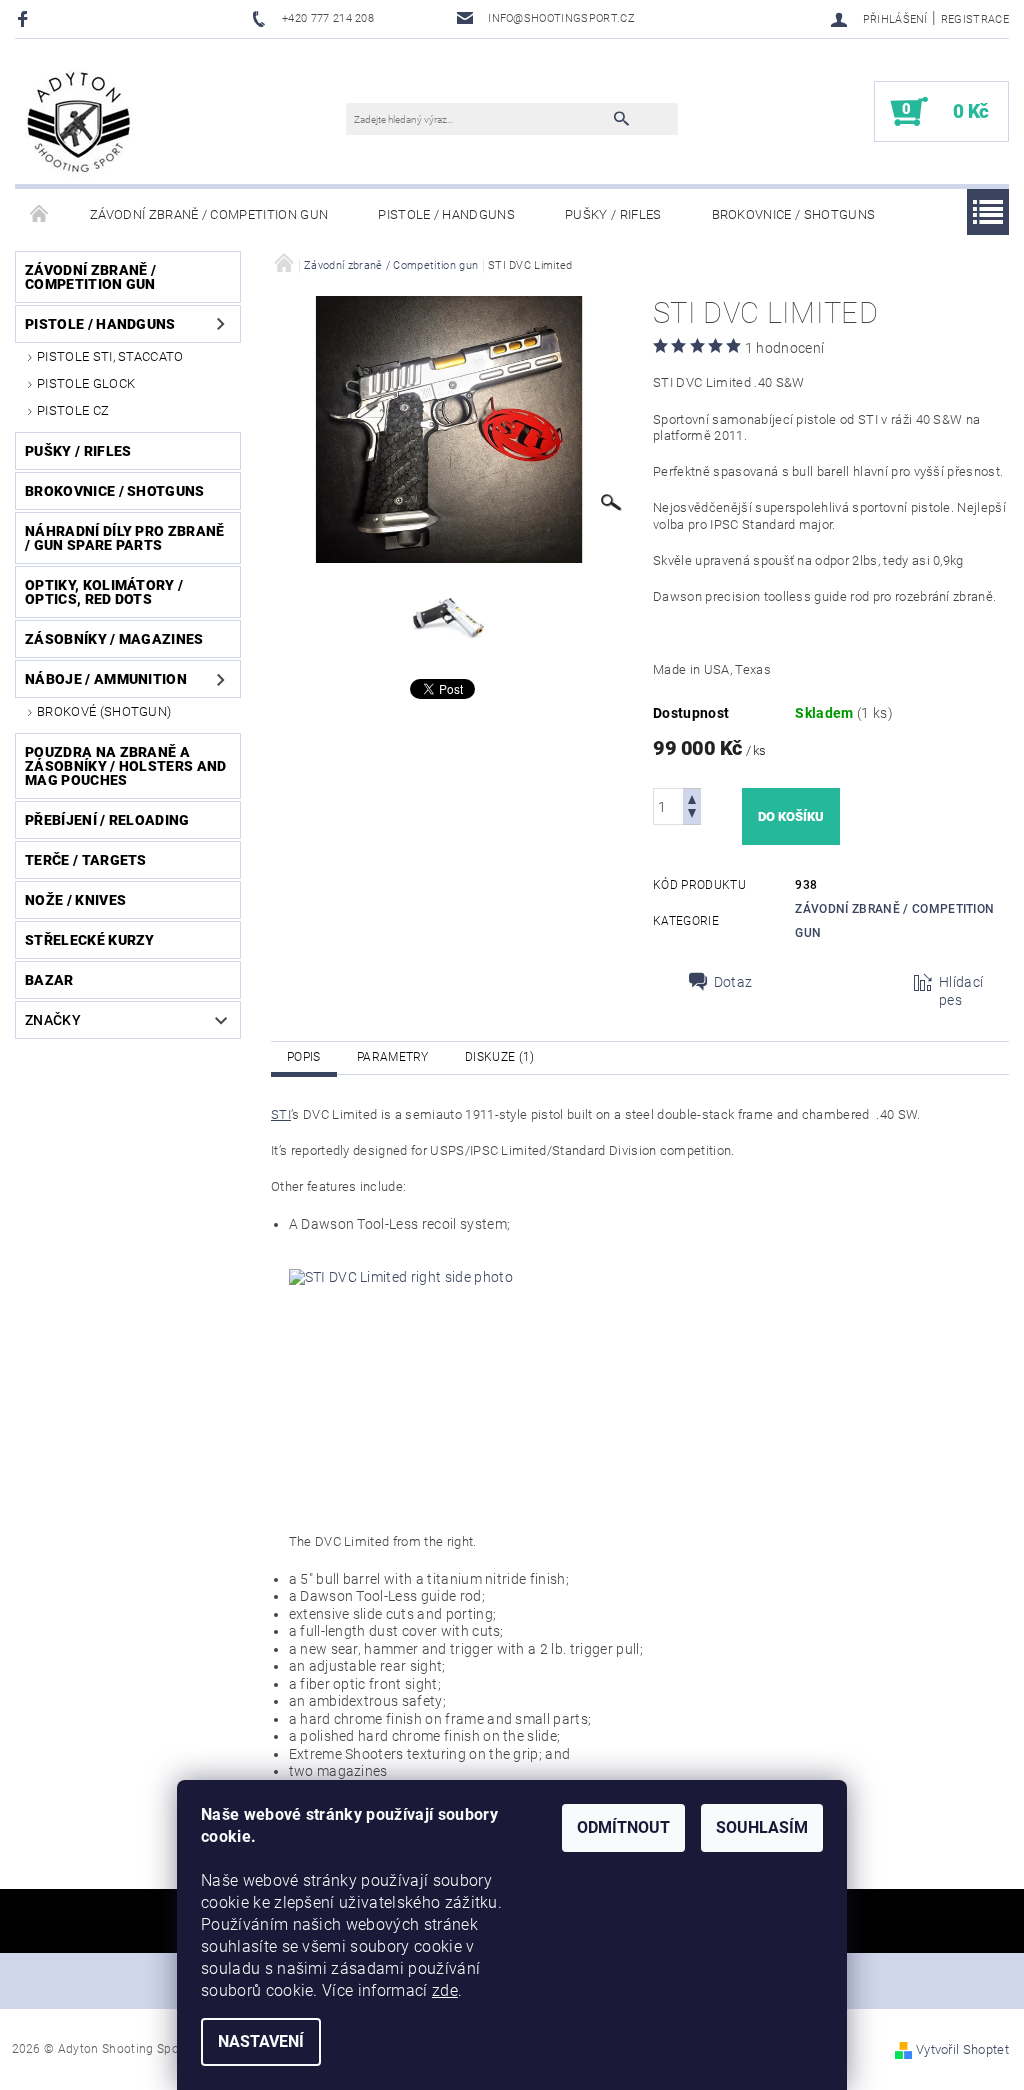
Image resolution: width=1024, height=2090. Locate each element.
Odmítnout (623, 1827)
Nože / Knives (75, 900)
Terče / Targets (86, 860)
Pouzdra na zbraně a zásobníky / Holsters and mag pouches (126, 766)
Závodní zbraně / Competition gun (209, 214)
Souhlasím (762, 1827)
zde (445, 1990)
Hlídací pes (961, 991)
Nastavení (261, 2041)
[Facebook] (25, 18)
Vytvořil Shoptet (962, 2049)
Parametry (393, 1057)
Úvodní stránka (40, 215)
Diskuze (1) (500, 1057)
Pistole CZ (73, 410)
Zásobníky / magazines (114, 639)
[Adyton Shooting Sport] (79, 121)
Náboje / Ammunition (106, 679)
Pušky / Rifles (613, 214)
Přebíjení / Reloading (107, 820)
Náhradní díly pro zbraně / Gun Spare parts (125, 538)
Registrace (975, 19)
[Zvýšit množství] (692, 797)
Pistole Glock (86, 383)
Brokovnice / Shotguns (794, 214)
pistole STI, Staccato (110, 356)
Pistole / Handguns (446, 214)
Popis (304, 1057)
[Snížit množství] (692, 815)
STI (281, 1114)
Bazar (49, 980)
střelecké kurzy (90, 940)
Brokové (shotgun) (104, 711)
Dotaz (733, 982)
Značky (53, 1020)
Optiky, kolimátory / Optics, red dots (104, 592)
